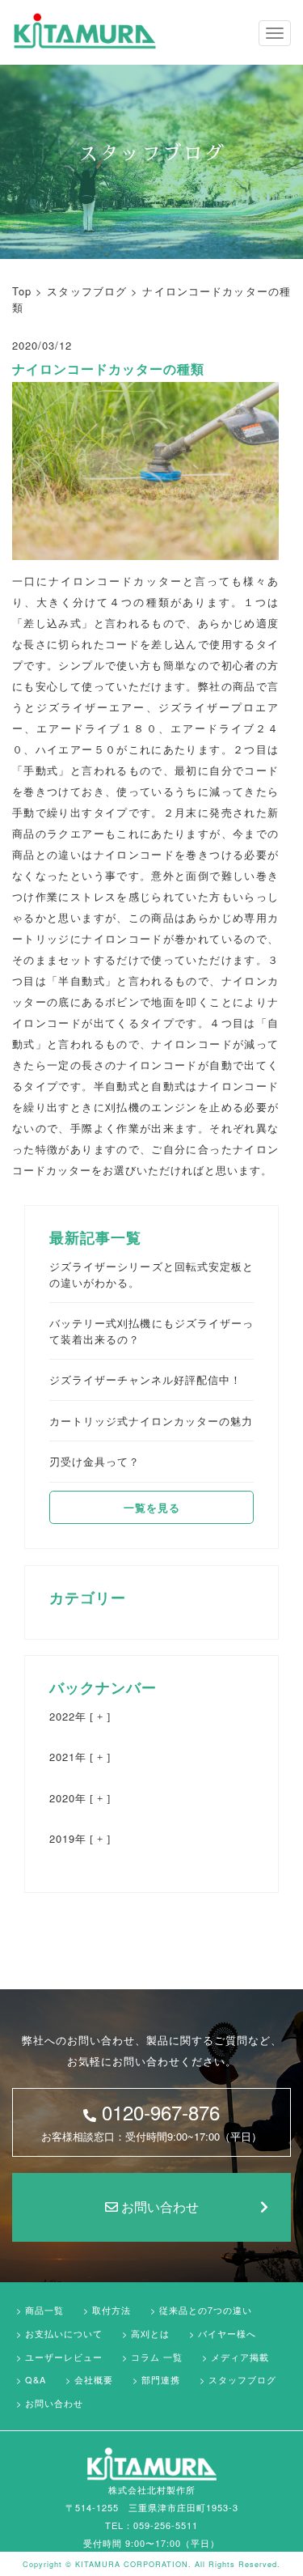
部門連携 (161, 2379)
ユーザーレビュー (64, 2357)
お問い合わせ (158, 2207)
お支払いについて (64, 2333)
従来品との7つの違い (206, 2310)
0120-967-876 (151, 2121)
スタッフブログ (242, 2379)
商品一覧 (44, 2310)
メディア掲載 (240, 2357)
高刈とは (150, 2333)
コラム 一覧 (157, 2357)
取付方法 (112, 2310)
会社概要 (94, 2379)
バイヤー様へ (227, 2333)
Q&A (36, 2379)
